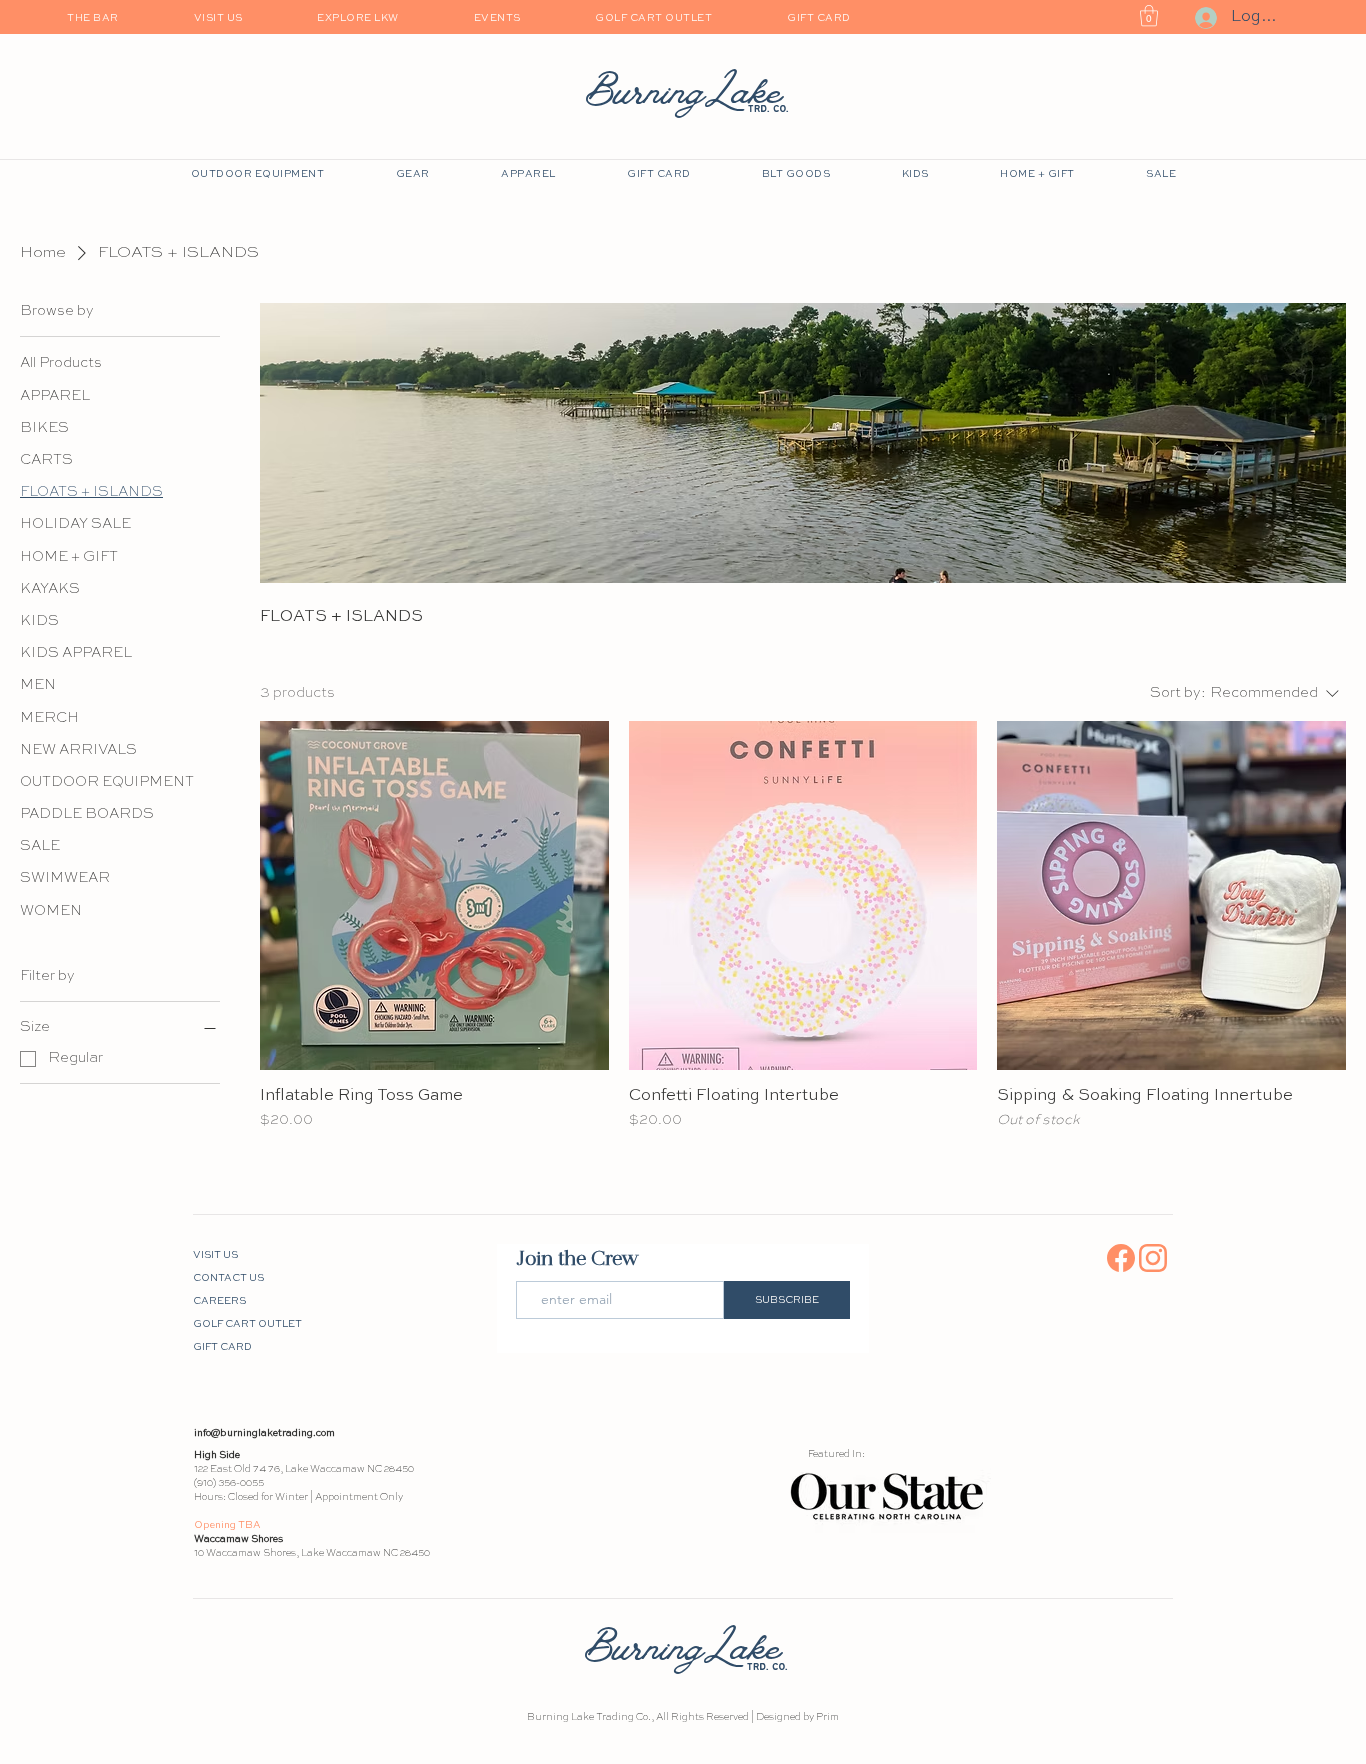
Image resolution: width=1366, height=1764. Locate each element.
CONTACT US (228, 1278)
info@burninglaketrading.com (264, 1433)
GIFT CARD (222, 1347)
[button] (1149, 15)
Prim (827, 1717)
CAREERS (219, 1301)
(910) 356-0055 (229, 1483)
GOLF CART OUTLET (243, 1324)
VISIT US (215, 1255)
